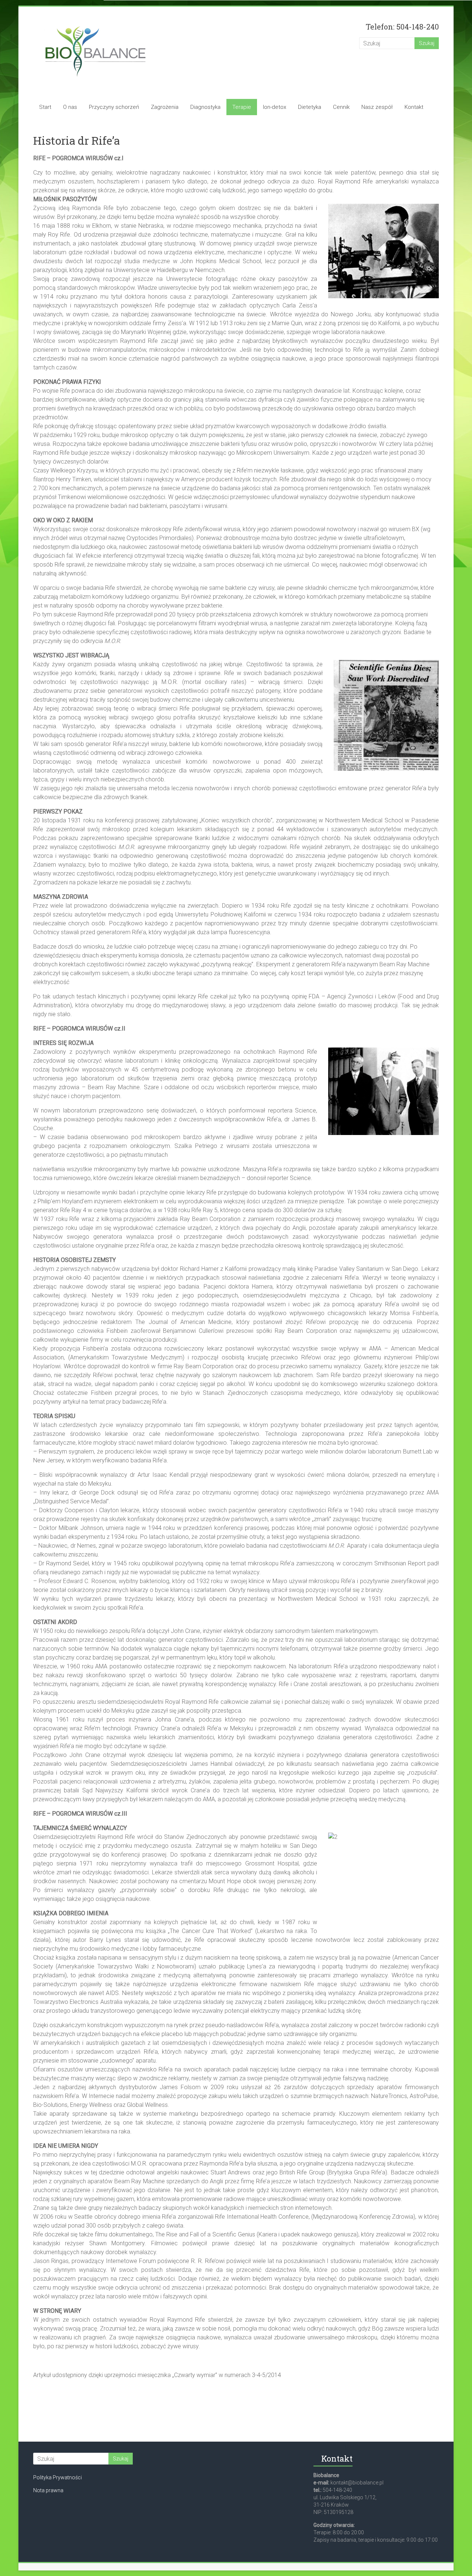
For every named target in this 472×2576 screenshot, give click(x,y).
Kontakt (414, 107)
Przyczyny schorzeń (114, 107)
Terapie (242, 107)
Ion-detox (275, 107)
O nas (70, 107)
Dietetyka (310, 107)
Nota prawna (48, 2490)
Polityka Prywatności (58, 2477)
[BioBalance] (95, 21)
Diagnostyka (205, 107)
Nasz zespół (377, 107)
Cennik (341, 107)
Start (45, 107)
